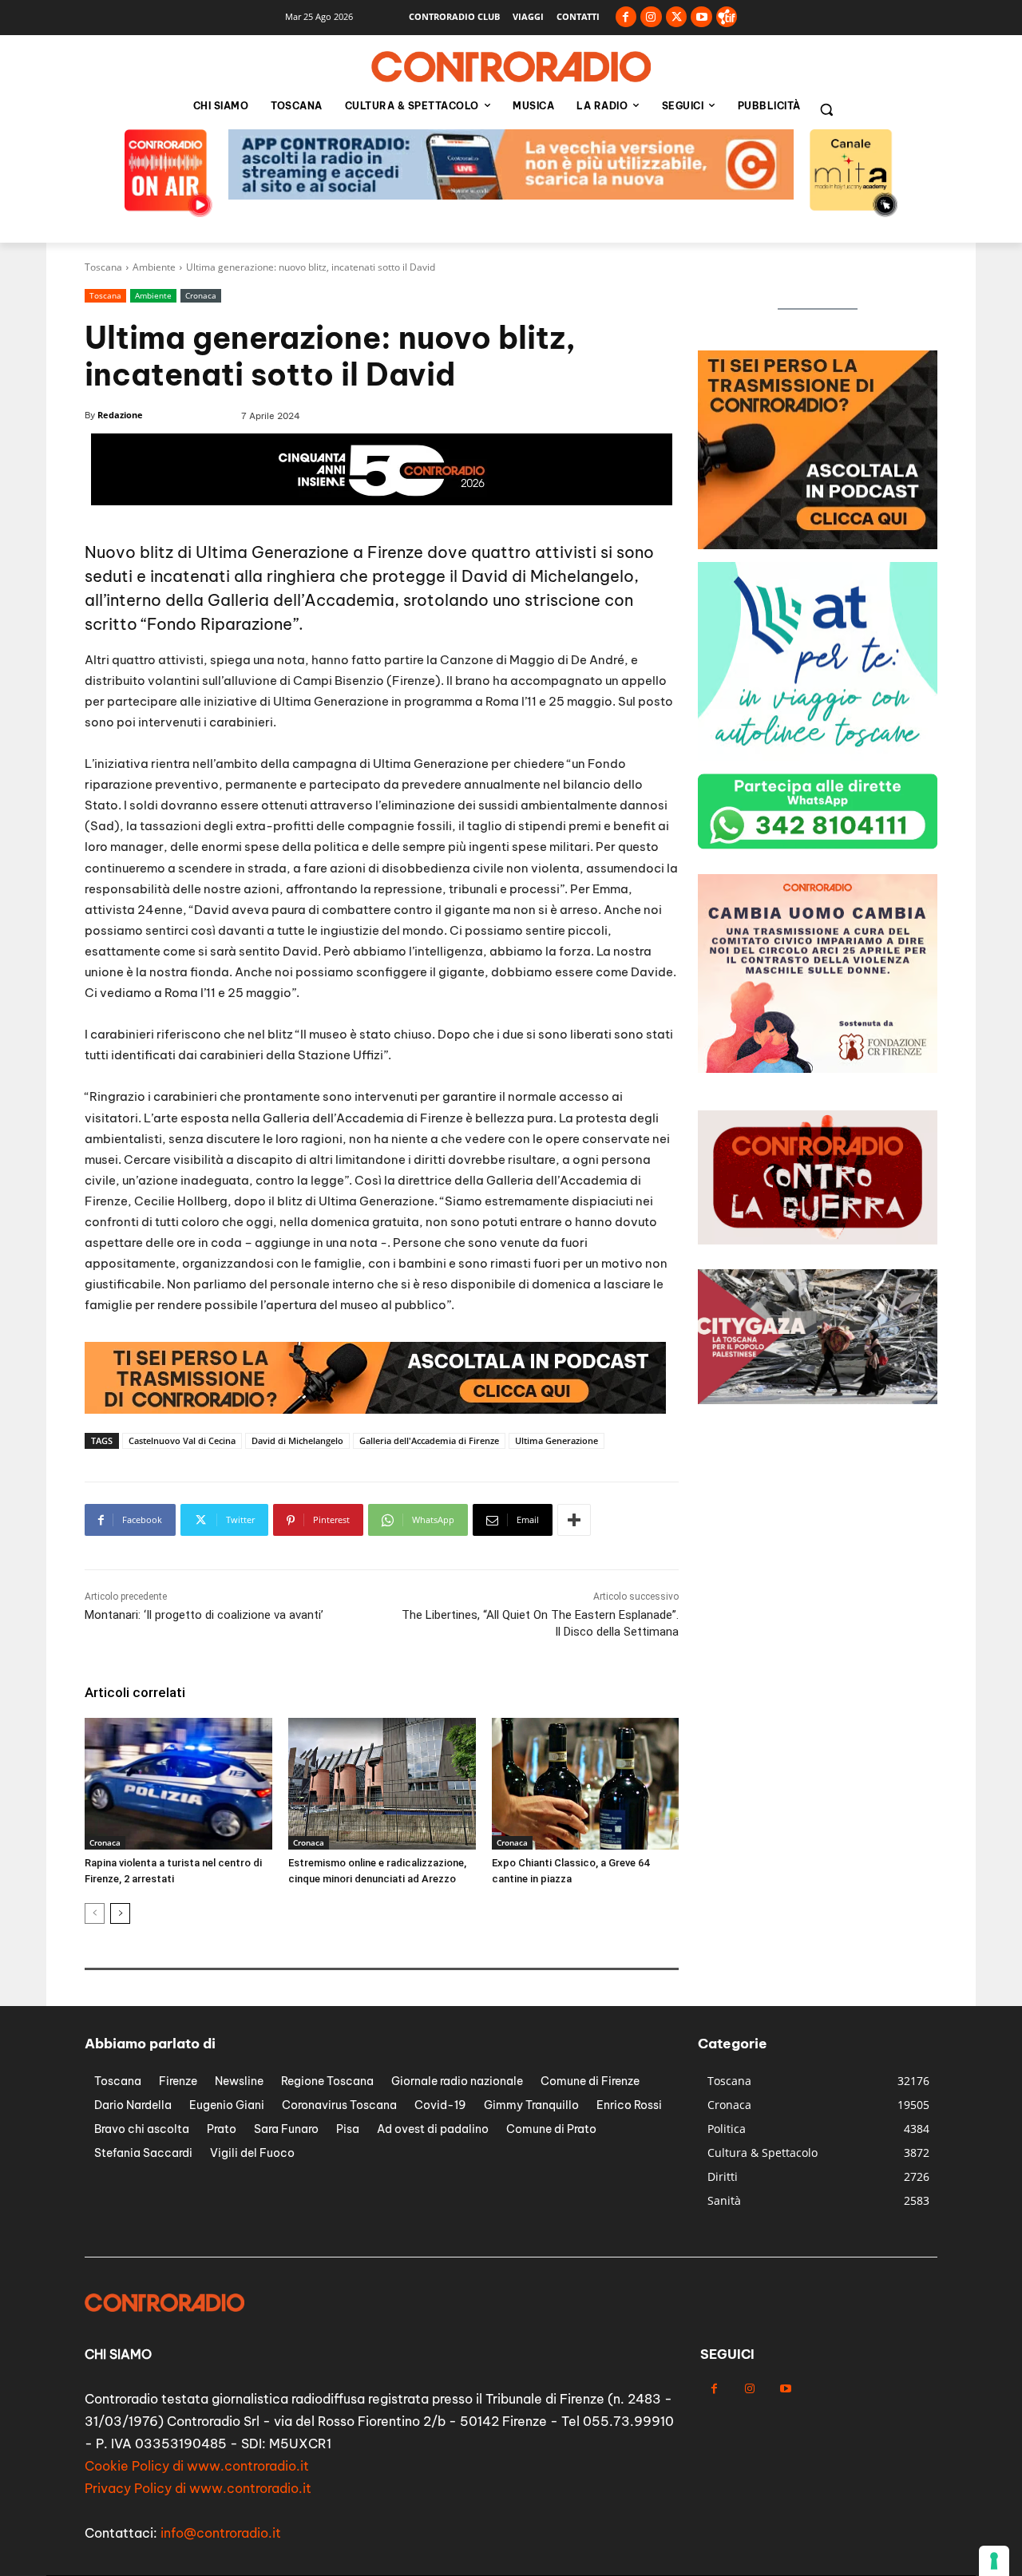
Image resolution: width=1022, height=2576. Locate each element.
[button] (826, 109)
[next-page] (120, 1913)
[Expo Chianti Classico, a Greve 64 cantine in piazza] (586, 1783)
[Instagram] (651, 17)
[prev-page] (95, 1913)
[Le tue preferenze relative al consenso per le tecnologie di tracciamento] (994, 2561)
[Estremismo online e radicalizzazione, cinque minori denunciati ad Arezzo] (382, 1783)
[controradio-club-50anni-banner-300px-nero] (818, 1068)
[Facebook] (626, 17)
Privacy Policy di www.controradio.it (198, 2488)
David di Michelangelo (297, 1440)
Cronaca (201, 295)
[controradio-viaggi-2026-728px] (375, 1409)
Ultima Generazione (557, 1440)
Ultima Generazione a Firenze (309, 552)
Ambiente (154, 267)
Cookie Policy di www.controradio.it (197, 2466)
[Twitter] (677, 17)
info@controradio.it (221, 2533)
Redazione (120, 415)
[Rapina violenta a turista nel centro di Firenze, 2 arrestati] (178, 1783)
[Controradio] (511, 67)
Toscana (103, 267)
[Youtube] (701, 17)
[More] (574, 1520)
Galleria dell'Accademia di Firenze (429, 1440)
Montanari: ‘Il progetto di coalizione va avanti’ (204, 1615)
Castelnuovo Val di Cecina (182, 1440)
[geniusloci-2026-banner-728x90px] (511, 195)
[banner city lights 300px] (818, 545)
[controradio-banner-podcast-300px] (818, 756)
